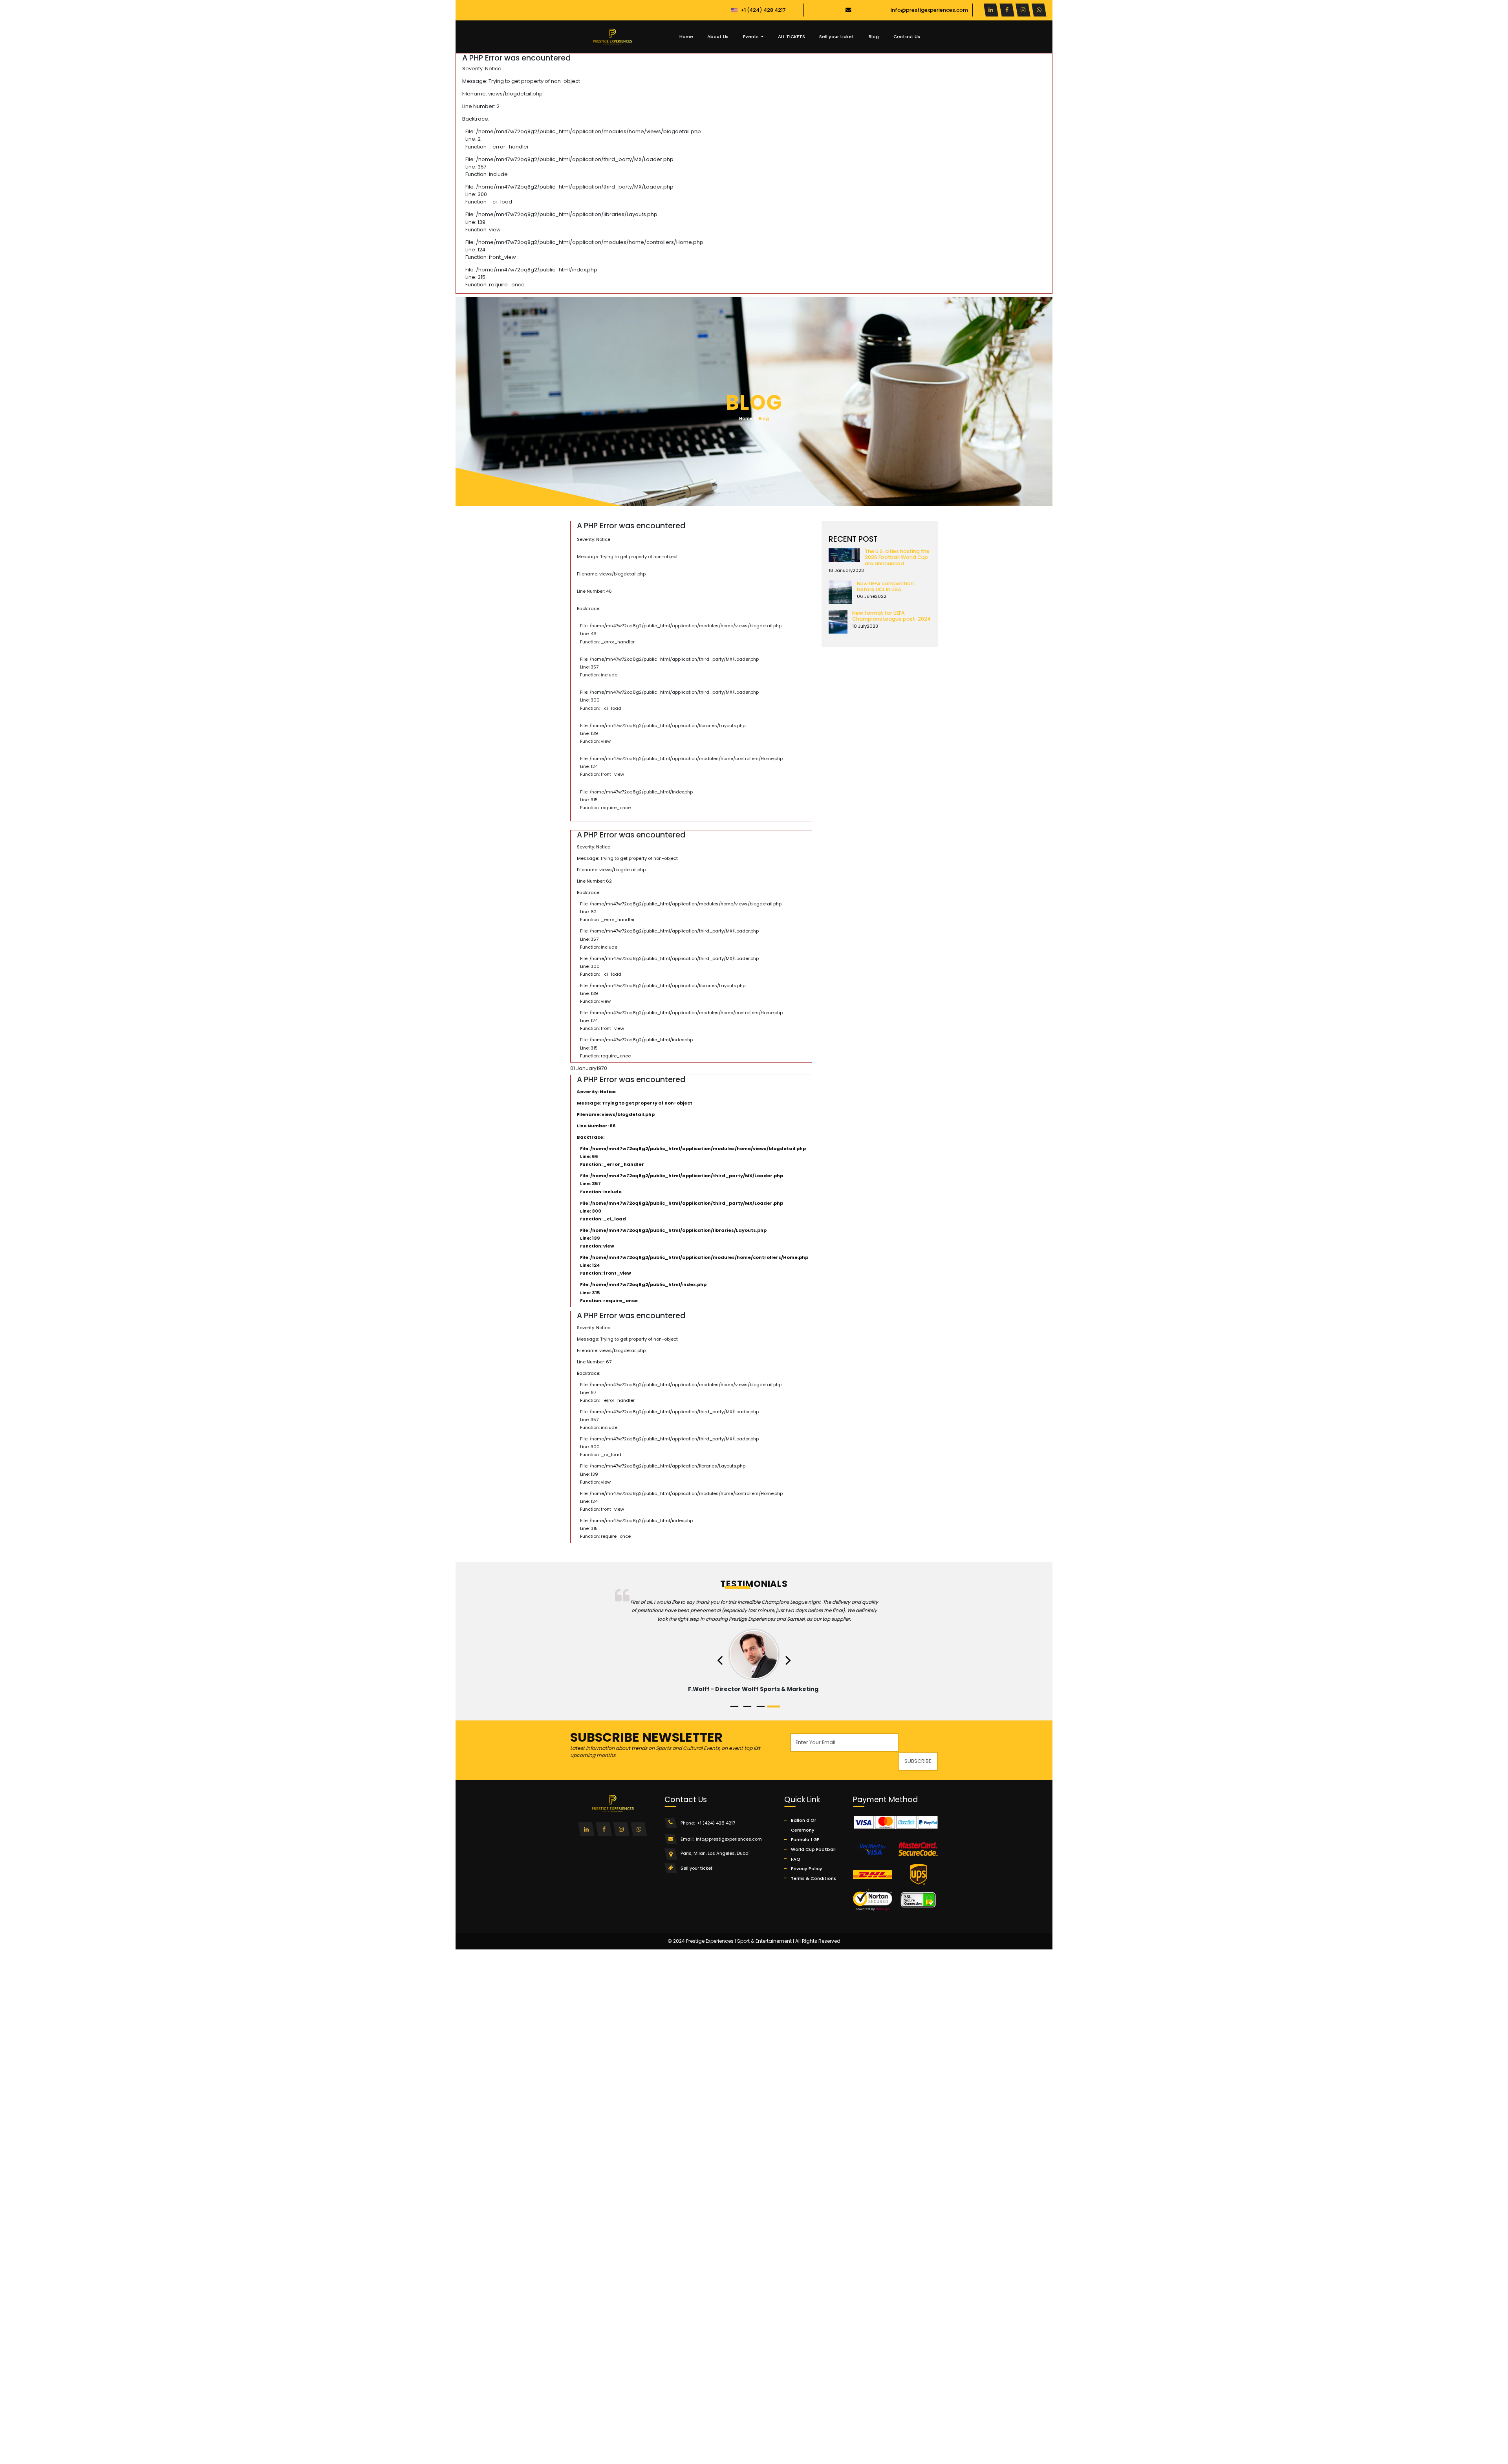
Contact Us (907, 37)
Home (686, 37)
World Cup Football (813, 1849)
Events (751, 37)
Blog (874, 37)
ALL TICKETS (792, 37)
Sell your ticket (837, 37)
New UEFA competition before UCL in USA (885, 586)
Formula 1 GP (805, 1839)
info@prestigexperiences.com (929, 10)
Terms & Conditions (813, 1878)
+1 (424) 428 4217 (763, 10)
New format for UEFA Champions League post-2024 (891, 616)
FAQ (796, 1859)
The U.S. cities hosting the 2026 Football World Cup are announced (897, 557)
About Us (718, 37)
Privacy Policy (807, 1869)
